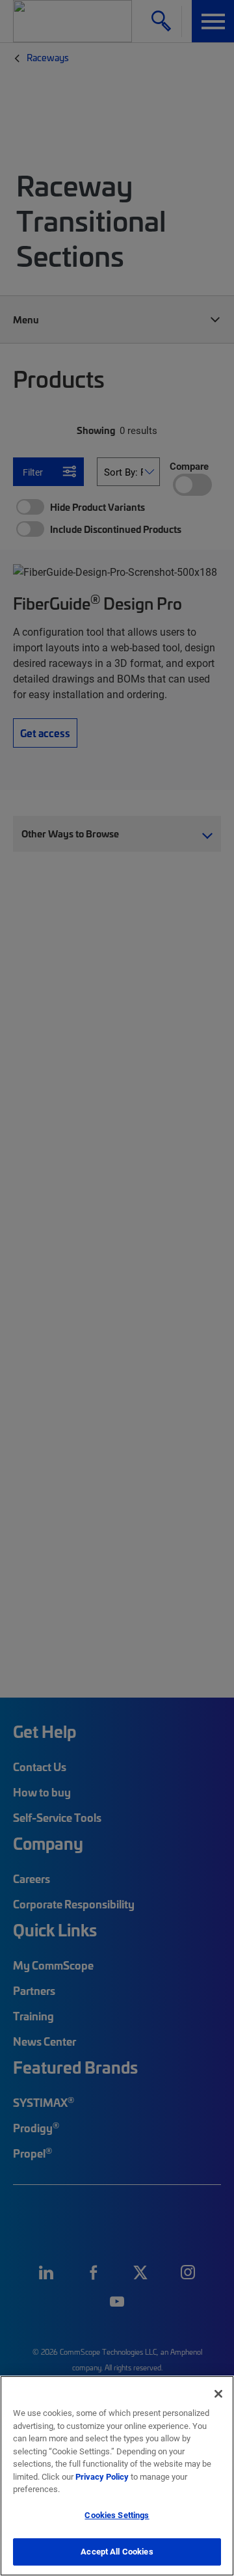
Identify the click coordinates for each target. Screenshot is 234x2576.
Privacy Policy (102, 2476)
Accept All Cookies (117, 2551)
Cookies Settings (117, 2515)
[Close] (218, 2394)
